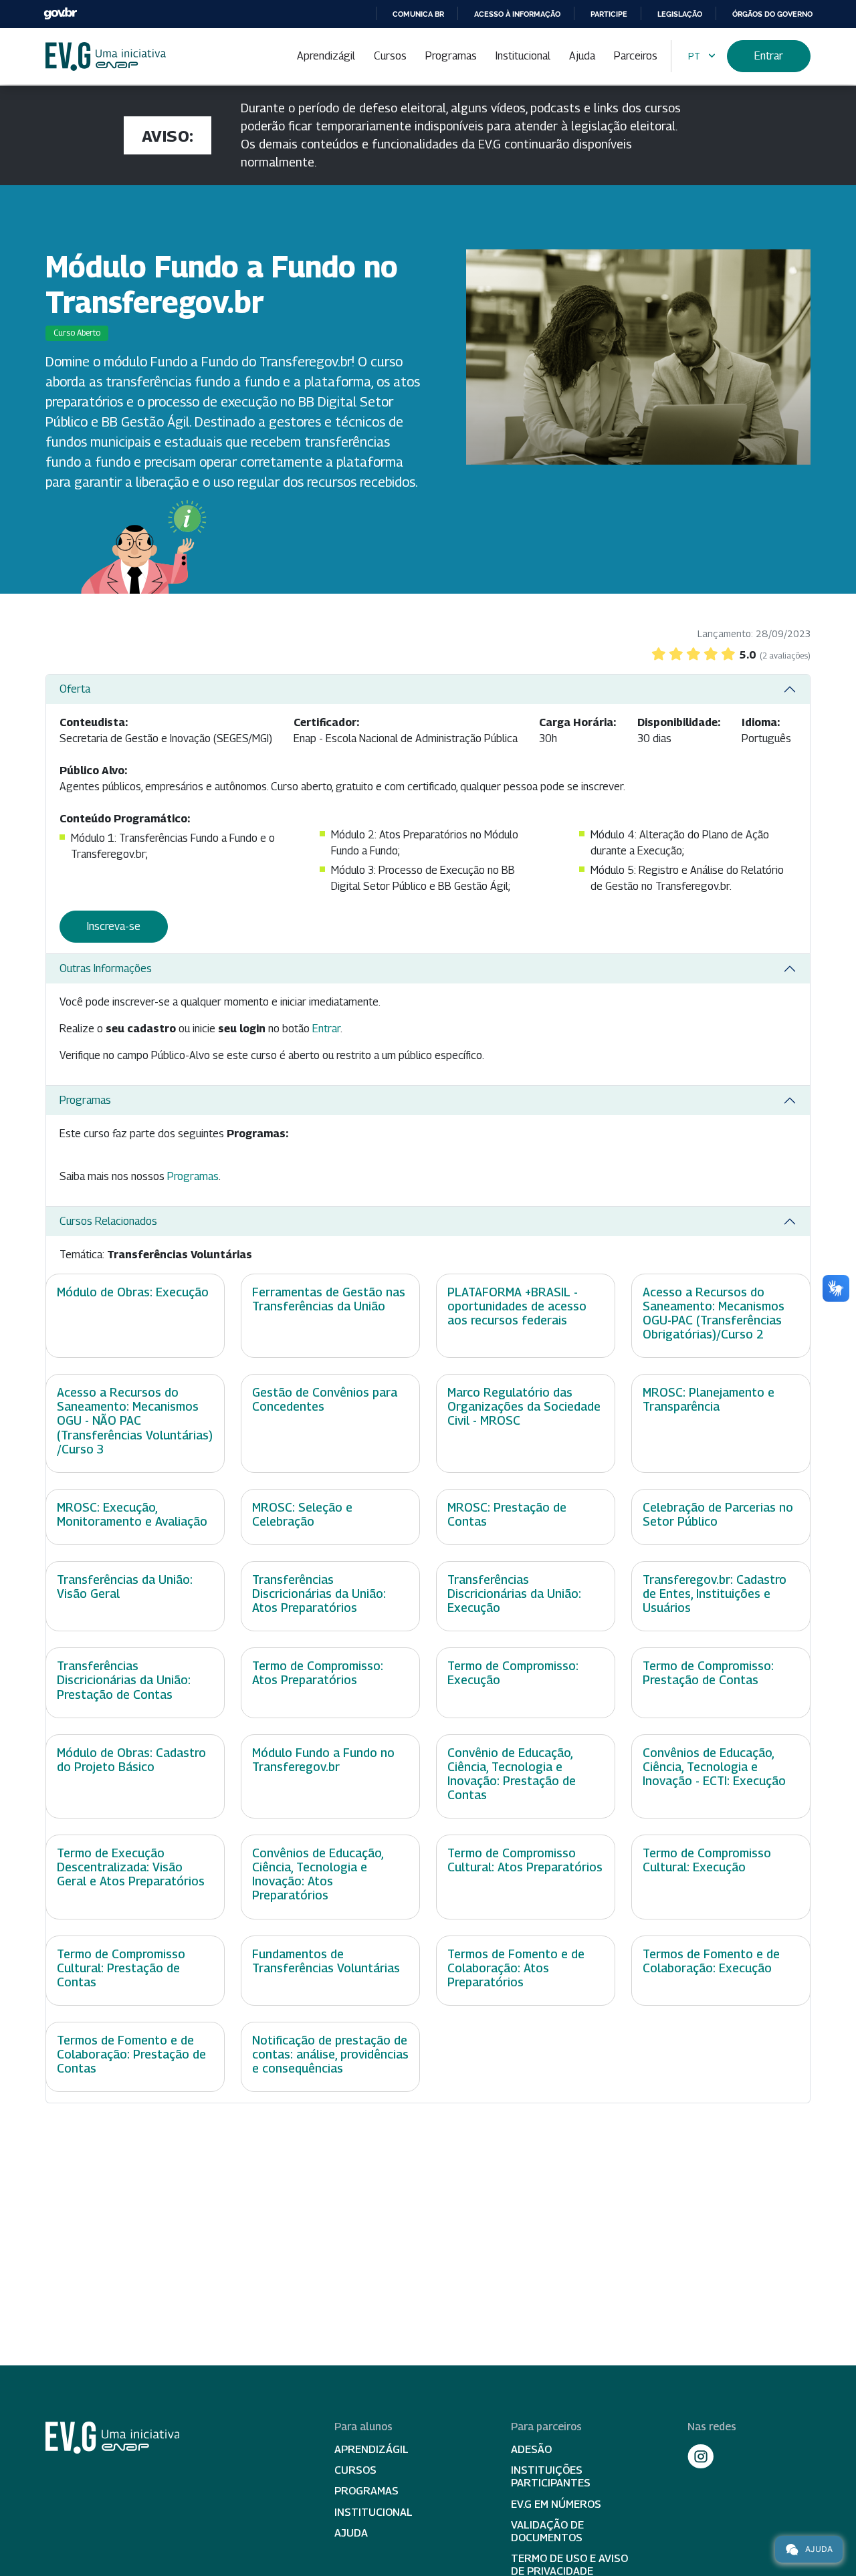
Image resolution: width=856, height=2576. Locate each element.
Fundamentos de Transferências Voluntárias (326, 1961)
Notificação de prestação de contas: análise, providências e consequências (330, 2054)
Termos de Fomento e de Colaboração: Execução (711, 1961)
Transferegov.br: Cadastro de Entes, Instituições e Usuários (715, 1594)
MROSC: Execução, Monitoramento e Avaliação (132, 1514)
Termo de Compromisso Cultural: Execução (707, 1860)
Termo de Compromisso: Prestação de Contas (708, 1673)
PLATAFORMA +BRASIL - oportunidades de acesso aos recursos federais (517, 1306)
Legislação (680, 14)
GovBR (60, 14)
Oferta (75, 689)
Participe (609, 14)
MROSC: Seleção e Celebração (302, 1514)
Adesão (531, 2449)
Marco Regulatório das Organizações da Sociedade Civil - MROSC (524, 1406)
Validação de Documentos (547, 2531)
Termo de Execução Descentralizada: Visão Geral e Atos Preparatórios (131, 1867)
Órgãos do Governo (772, 14)
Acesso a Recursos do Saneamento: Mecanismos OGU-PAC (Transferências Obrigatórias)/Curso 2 (714, 1313)
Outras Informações (106, 968)
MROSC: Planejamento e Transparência (709, 1399)
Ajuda (582, 56)
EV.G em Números (556, 2504)
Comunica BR (418, 14)
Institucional (523, 56)
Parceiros (636, 56)
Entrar (769, 56)
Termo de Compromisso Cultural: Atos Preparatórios (525, 1860)
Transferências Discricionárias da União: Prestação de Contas (124, 1680)
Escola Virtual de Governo (106, 56)
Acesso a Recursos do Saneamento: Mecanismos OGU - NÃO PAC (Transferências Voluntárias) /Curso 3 (135, 1420)
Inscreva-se (114, 926)
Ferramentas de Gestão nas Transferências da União (329, 1299)
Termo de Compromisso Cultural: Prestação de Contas (121, 1968)
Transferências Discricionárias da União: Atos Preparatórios (319, 1594)
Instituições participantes (551, 2476)
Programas (451, 56)
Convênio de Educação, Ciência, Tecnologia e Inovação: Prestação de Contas (512, 1774)
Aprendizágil (326, 56)
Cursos (390, 56)
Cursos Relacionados (108, 1221)
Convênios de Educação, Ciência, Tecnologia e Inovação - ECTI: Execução (714, 1767)
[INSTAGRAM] (701, 2456)
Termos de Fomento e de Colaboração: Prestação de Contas (131, 2054)
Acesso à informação (517, 14)
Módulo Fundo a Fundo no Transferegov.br (323, 1760)
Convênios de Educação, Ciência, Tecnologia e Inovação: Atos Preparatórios (318, 1874)
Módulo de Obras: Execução (133, 1292)
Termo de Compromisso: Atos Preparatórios (318, 1673)
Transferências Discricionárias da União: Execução (514, 1594)
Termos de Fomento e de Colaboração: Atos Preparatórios (516, 1968)
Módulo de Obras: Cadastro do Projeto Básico (131, 1760)
